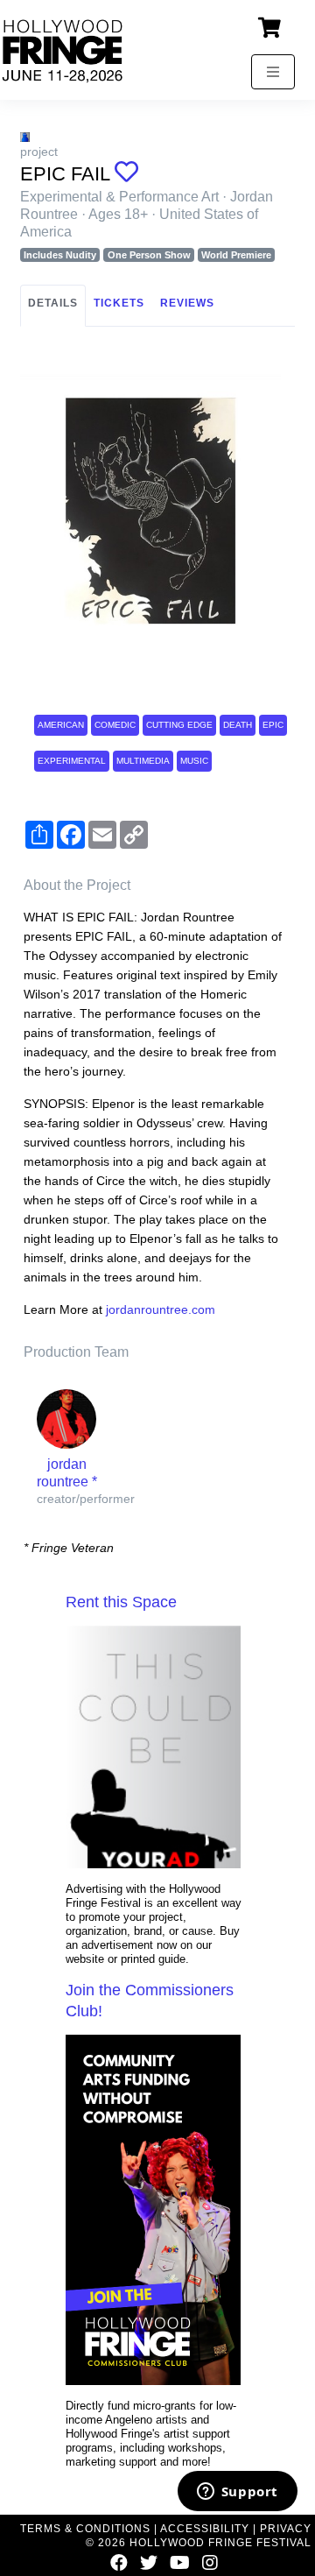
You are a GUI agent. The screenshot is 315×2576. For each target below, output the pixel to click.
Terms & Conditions (85, 2529)
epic (273, 725)
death (238, 725)
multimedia (143, 761)
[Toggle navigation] (273, 72)
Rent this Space (121, 1602)
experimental (72, 761)
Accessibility (205, 2529)
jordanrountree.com (161, 1309)
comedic (115, 725)
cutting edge (179, 725)
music (194, 761)
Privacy (286, 2529)
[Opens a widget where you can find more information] (237, 2493)
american (61, 725)
